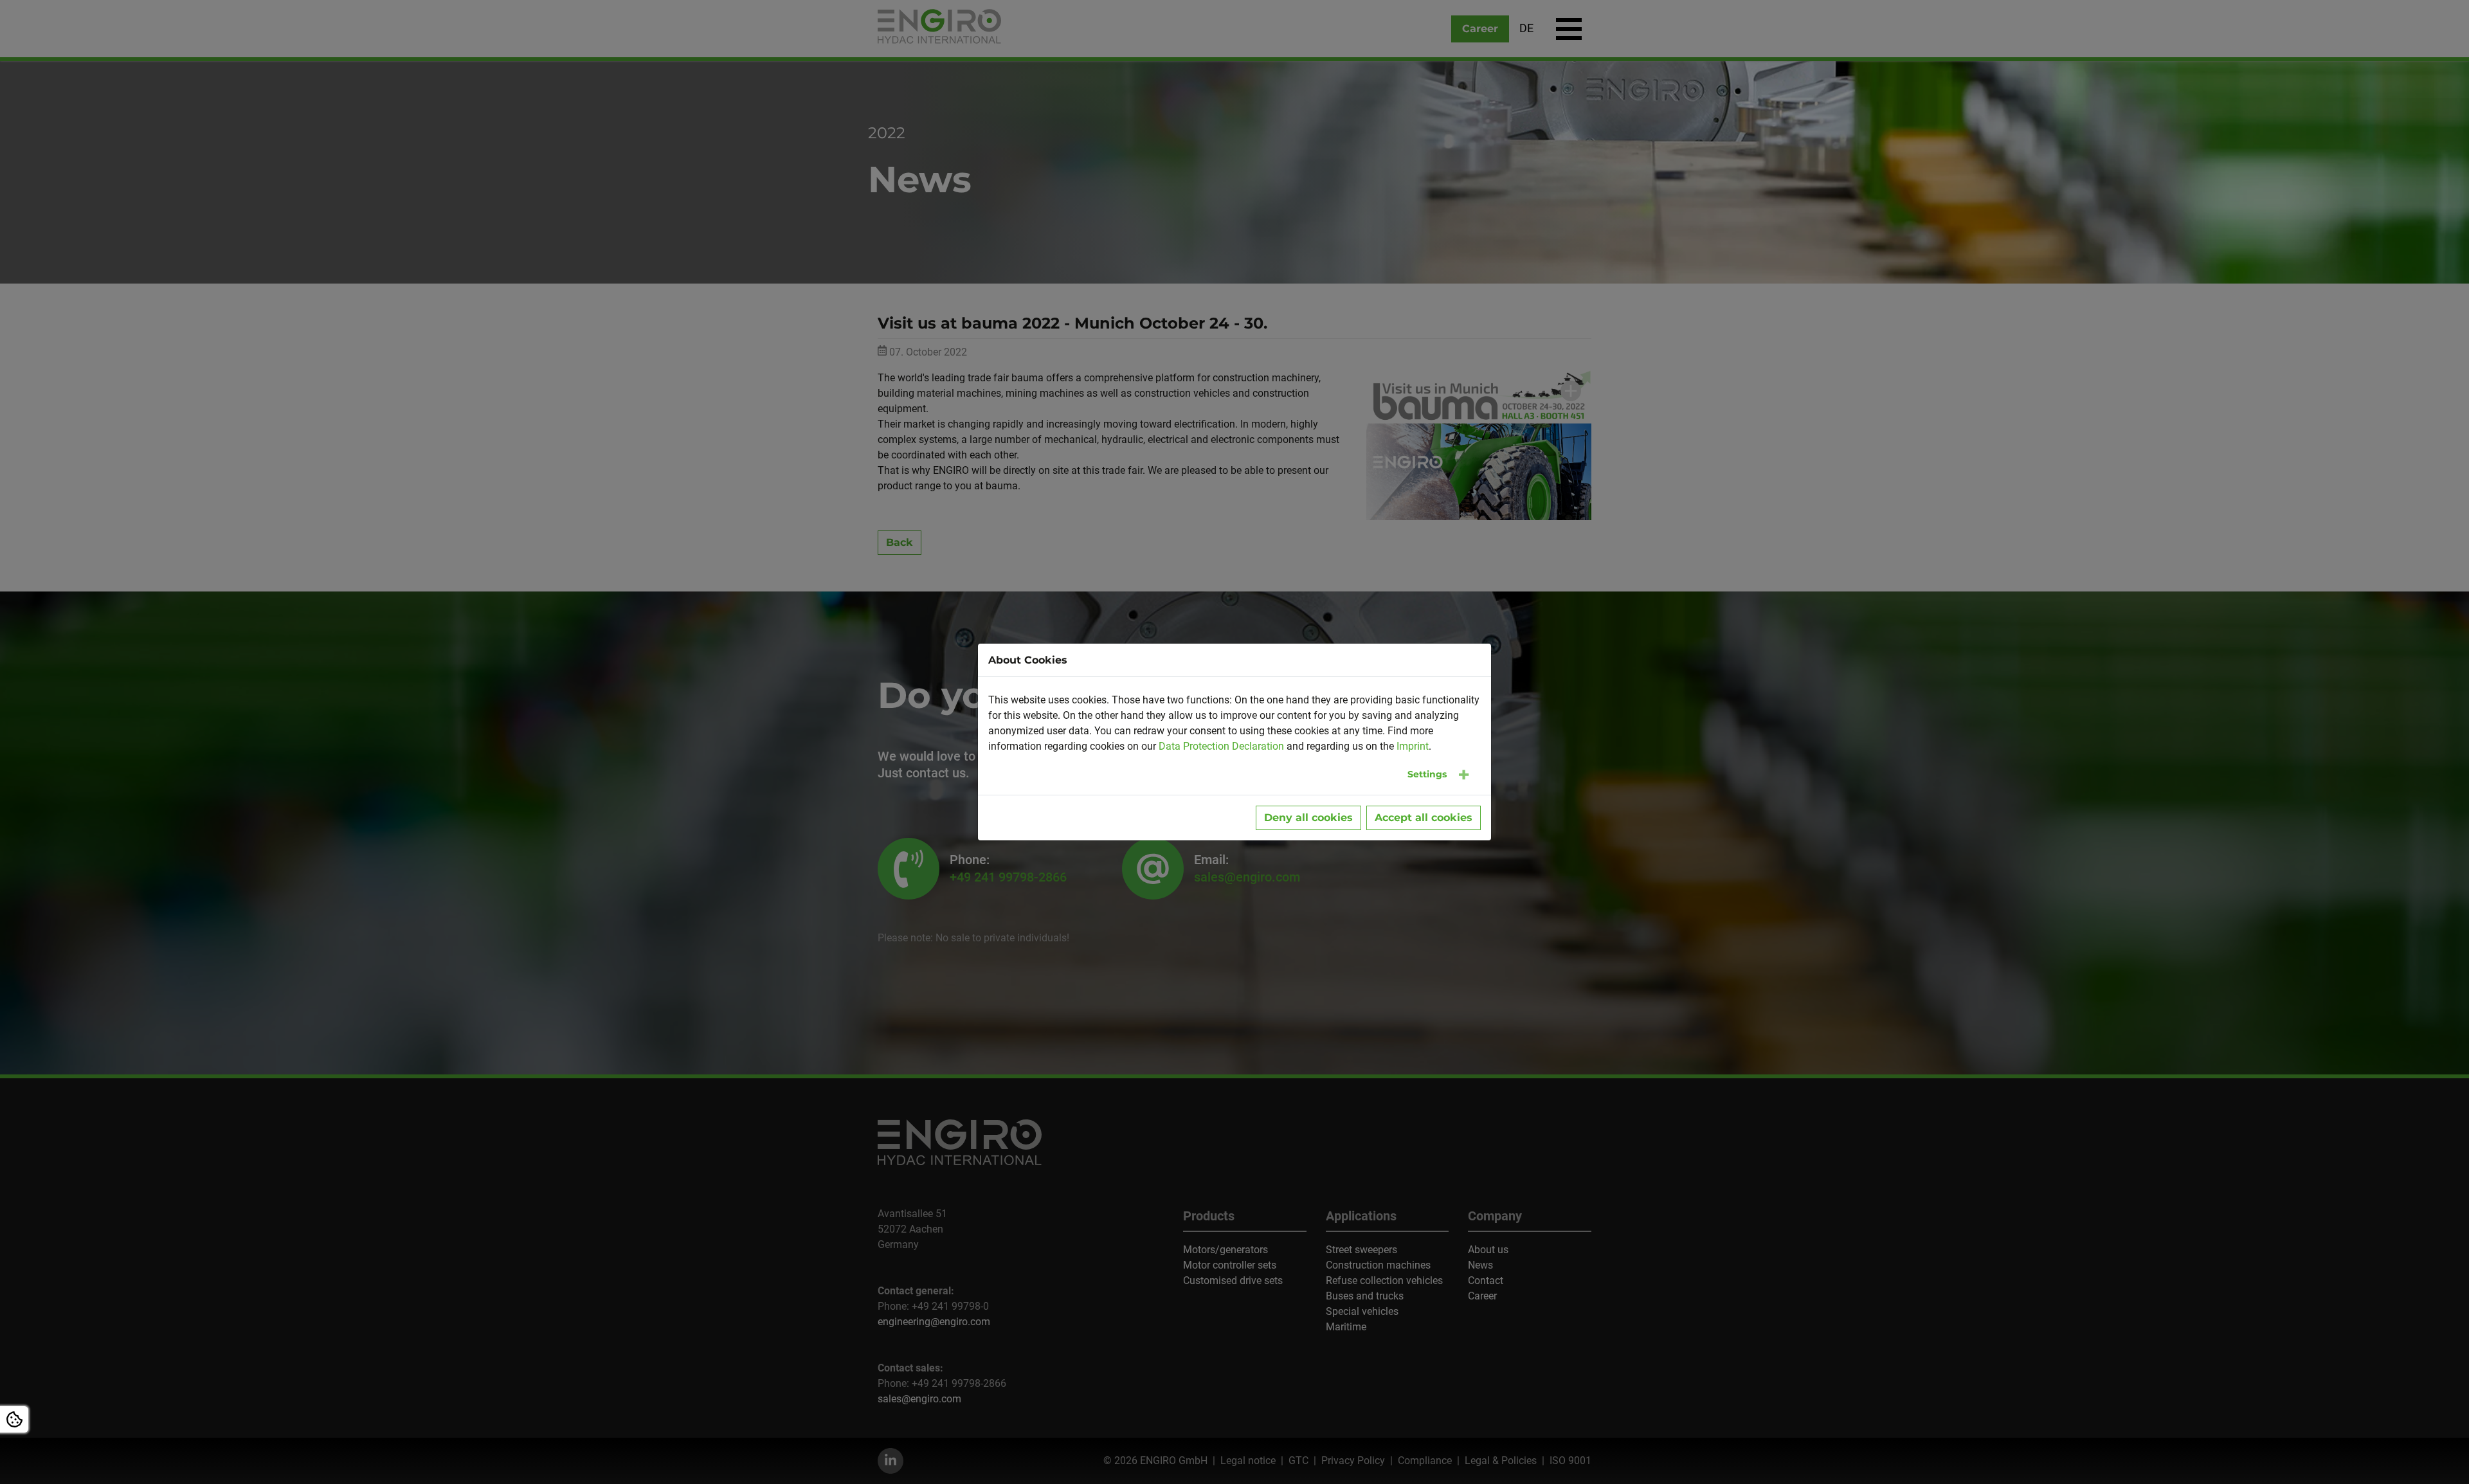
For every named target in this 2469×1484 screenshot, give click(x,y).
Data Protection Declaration (1221, 746)
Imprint (1413, 746)
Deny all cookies (1308, 818)
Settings (1427, 774)
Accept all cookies (1424, 818)
